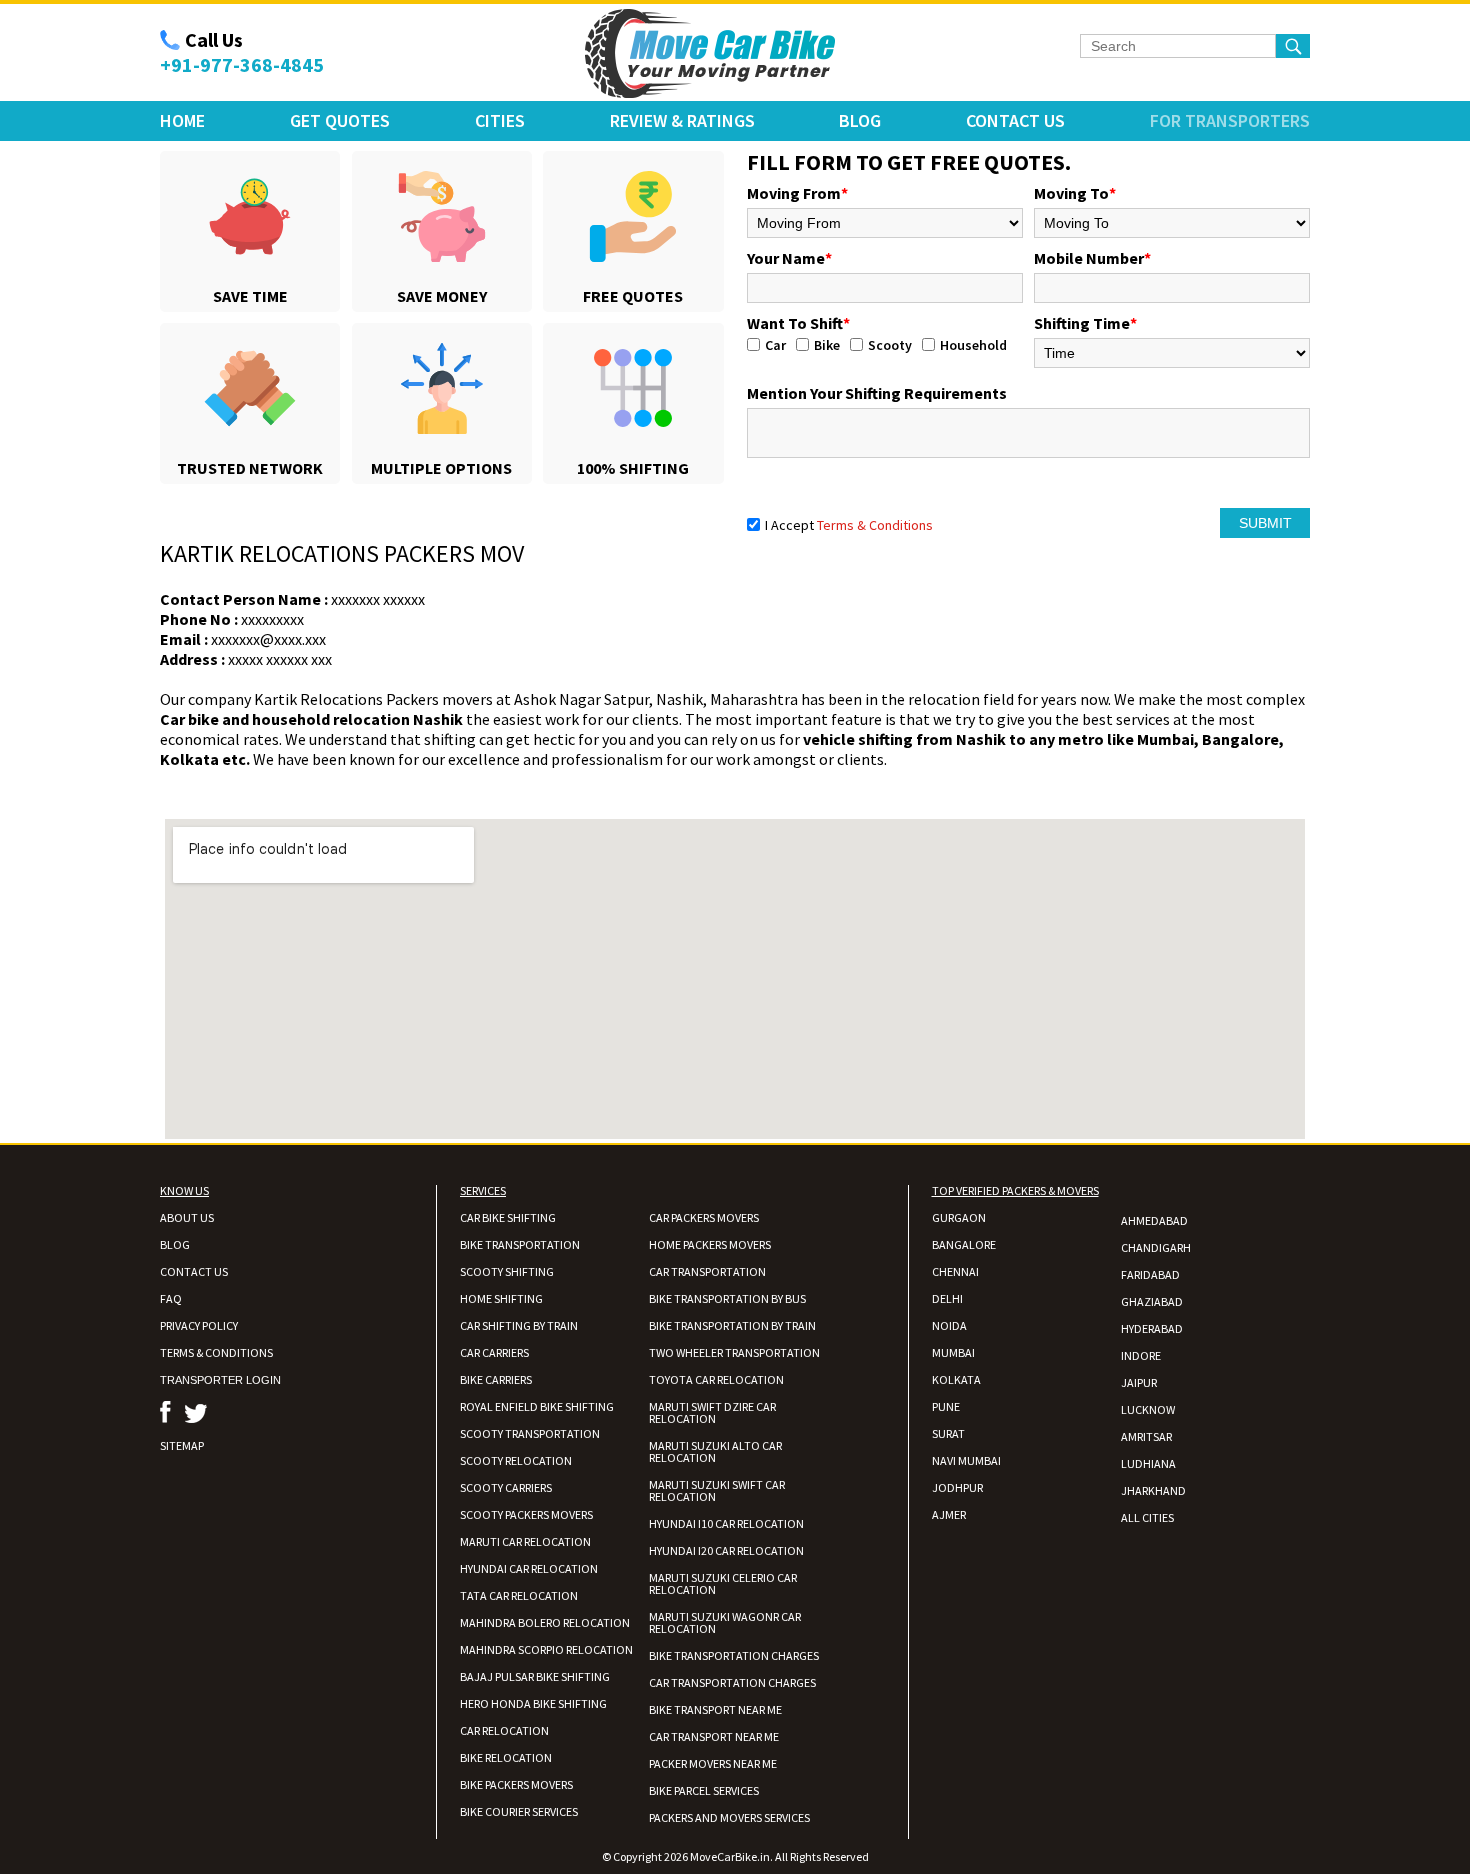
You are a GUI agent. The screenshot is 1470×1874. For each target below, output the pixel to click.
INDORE (1141, 1355)
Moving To (1075, 193)
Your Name (789, 258)
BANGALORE (964, 1244)
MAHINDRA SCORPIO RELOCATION (546, 1649)
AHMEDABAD (1154, 1220)
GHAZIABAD (1152, 1301)
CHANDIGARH (1156, 1247)
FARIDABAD (1150, 1274)
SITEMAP (182, 1445)
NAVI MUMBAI (966, 1460)
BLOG (175, 1244)
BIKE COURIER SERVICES (519, 1811)
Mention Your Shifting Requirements (877, 393)
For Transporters (1230, 120)
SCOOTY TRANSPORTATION (530, 1433)
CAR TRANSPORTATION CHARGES (732, 1682)
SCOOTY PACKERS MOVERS (526, 1514)
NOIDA (949, 1325)
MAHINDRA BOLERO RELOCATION (545, 1622)
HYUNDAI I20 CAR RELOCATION (726, 1550)
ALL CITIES (1147, 1517)
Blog (860, 120)
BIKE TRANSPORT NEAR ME (715, 1709)
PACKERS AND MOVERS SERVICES (729, 1817)
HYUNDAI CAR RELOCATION (529, 1568)
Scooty (890, 345)
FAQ (171, 1298)
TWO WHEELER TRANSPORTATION (734, 1352)
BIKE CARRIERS (496, 1379)
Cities (500, 120)
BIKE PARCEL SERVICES (704, 1790)
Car (775, 345)
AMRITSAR (1146, 1436)
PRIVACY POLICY (199, 1325)
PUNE (946, 1406)
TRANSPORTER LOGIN (220, 1380)
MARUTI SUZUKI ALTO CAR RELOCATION (715, 1451)
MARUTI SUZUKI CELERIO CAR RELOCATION (723, 1583)
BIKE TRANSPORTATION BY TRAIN (732, 1325)
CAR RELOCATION (504, 1730)
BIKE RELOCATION (506, 1757)
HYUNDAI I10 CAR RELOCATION (726, 1523)
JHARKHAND (1153, 1490)
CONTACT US (194, 1271)
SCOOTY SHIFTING (507, 1271)
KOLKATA (956, 1379)
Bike (827, 345)
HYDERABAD (1152, 1328)
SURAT (948, 1433)
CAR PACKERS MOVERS (704, 1217)
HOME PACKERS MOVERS (710, 1244)
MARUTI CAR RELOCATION (525, 1541)
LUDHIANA (1148, 1463)
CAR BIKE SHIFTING (508, 1217)
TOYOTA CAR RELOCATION (716, 1379)
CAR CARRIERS (494, 1352)
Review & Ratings (682, 120)
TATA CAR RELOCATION (519, 1595)
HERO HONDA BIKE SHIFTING (533, 1703)
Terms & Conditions (875, 525)
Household (973, 345)
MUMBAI (953, 1352)
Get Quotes (340, 120)
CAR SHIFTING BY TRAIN (519, 1325)
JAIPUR (1139, 1382)
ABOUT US (187, 1217)
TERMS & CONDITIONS (216, 1352)
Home (182, 120)
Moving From (797, 193)
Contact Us (1015, 120)
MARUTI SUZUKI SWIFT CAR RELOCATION (717, 1490)
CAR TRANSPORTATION (707, 1271)
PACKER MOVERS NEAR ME (713, 1763)
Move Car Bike (710, 54)
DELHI (947, 1298)
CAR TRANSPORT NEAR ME (714, 1736)
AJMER (949, 1514)
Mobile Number (1092, 258)
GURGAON (959, 1217)
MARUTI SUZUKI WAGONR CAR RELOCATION (725, 1622)
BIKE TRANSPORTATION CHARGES (734, 1655)
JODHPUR (957, 1487)
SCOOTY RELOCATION (516, 1460)
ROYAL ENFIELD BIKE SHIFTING (537, 1406)
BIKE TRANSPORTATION (520, 1244)
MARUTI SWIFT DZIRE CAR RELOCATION (712, 1412)
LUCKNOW (1148, 1409)
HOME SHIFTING (501, 1298)
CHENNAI (955, 1271)
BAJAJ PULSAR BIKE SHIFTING (535, 1676)
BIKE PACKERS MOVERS (516, 1784)
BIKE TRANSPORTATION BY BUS (727, 1298)
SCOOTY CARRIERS (506, 1487)
